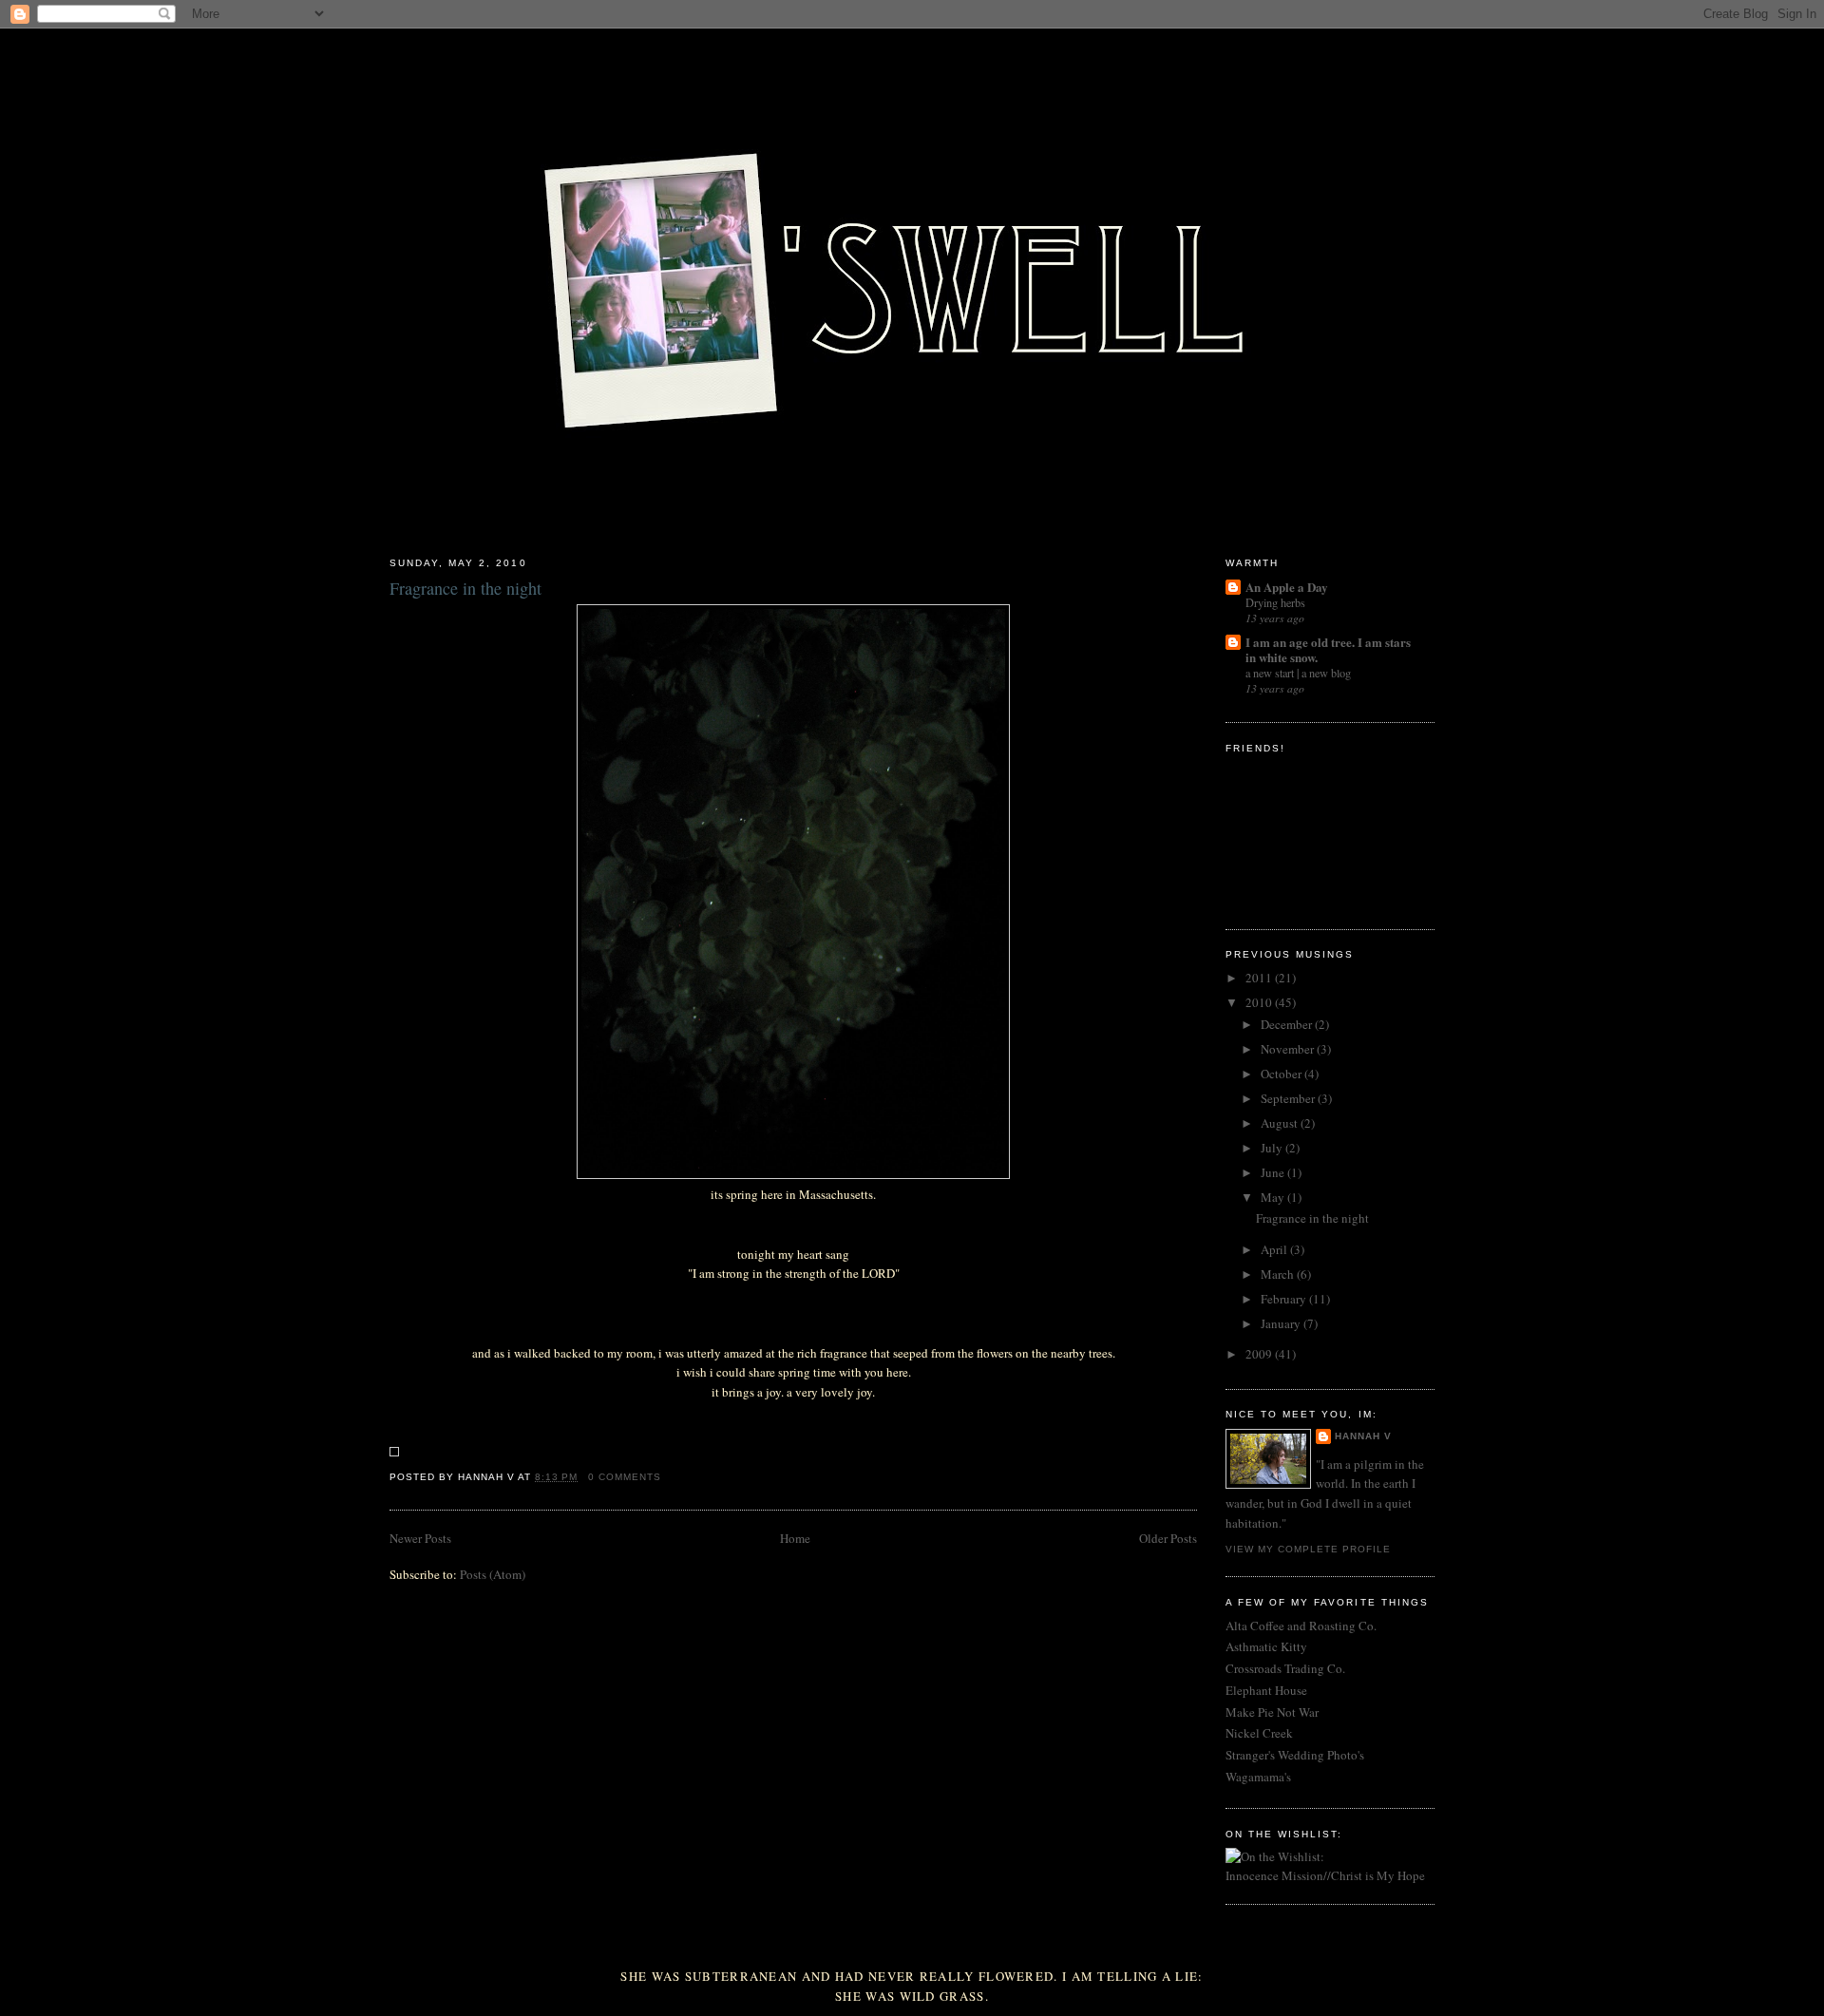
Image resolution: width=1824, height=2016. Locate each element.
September (1289, 1098)
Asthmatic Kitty (1266, 1646)
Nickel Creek (1259, 1733)
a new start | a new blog (1298, 673)
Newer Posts (420, 1538)
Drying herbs (1275, 602)
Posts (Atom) (493, 1574)
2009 (1260, 1354)
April (1275, 1249)
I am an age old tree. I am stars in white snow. (1328, 649)
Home (795, 1538)
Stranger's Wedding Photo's (1295, 1755)
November (1289, 1049)
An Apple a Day (1287, 587)
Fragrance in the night (465, 588)
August (1281, 1123)
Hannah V (1363, 1436)
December (1288, 1024)
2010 (1260, 1002)
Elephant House (1266, 1690)
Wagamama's (1258, 1777)
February (1285, 1299)
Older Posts (1168, 1538)
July (1273, 1148)
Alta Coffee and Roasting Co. (1301, 1626)
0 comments (625, 1477)
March (1279, 1274)
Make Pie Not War (1272, 1712)
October (1282, 1074)
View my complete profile (1308, 1549)
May (1274, 1197)
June (1274, 1172)
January (1282, 1323)
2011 (1260, 978)
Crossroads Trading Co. (1285, 1668)
